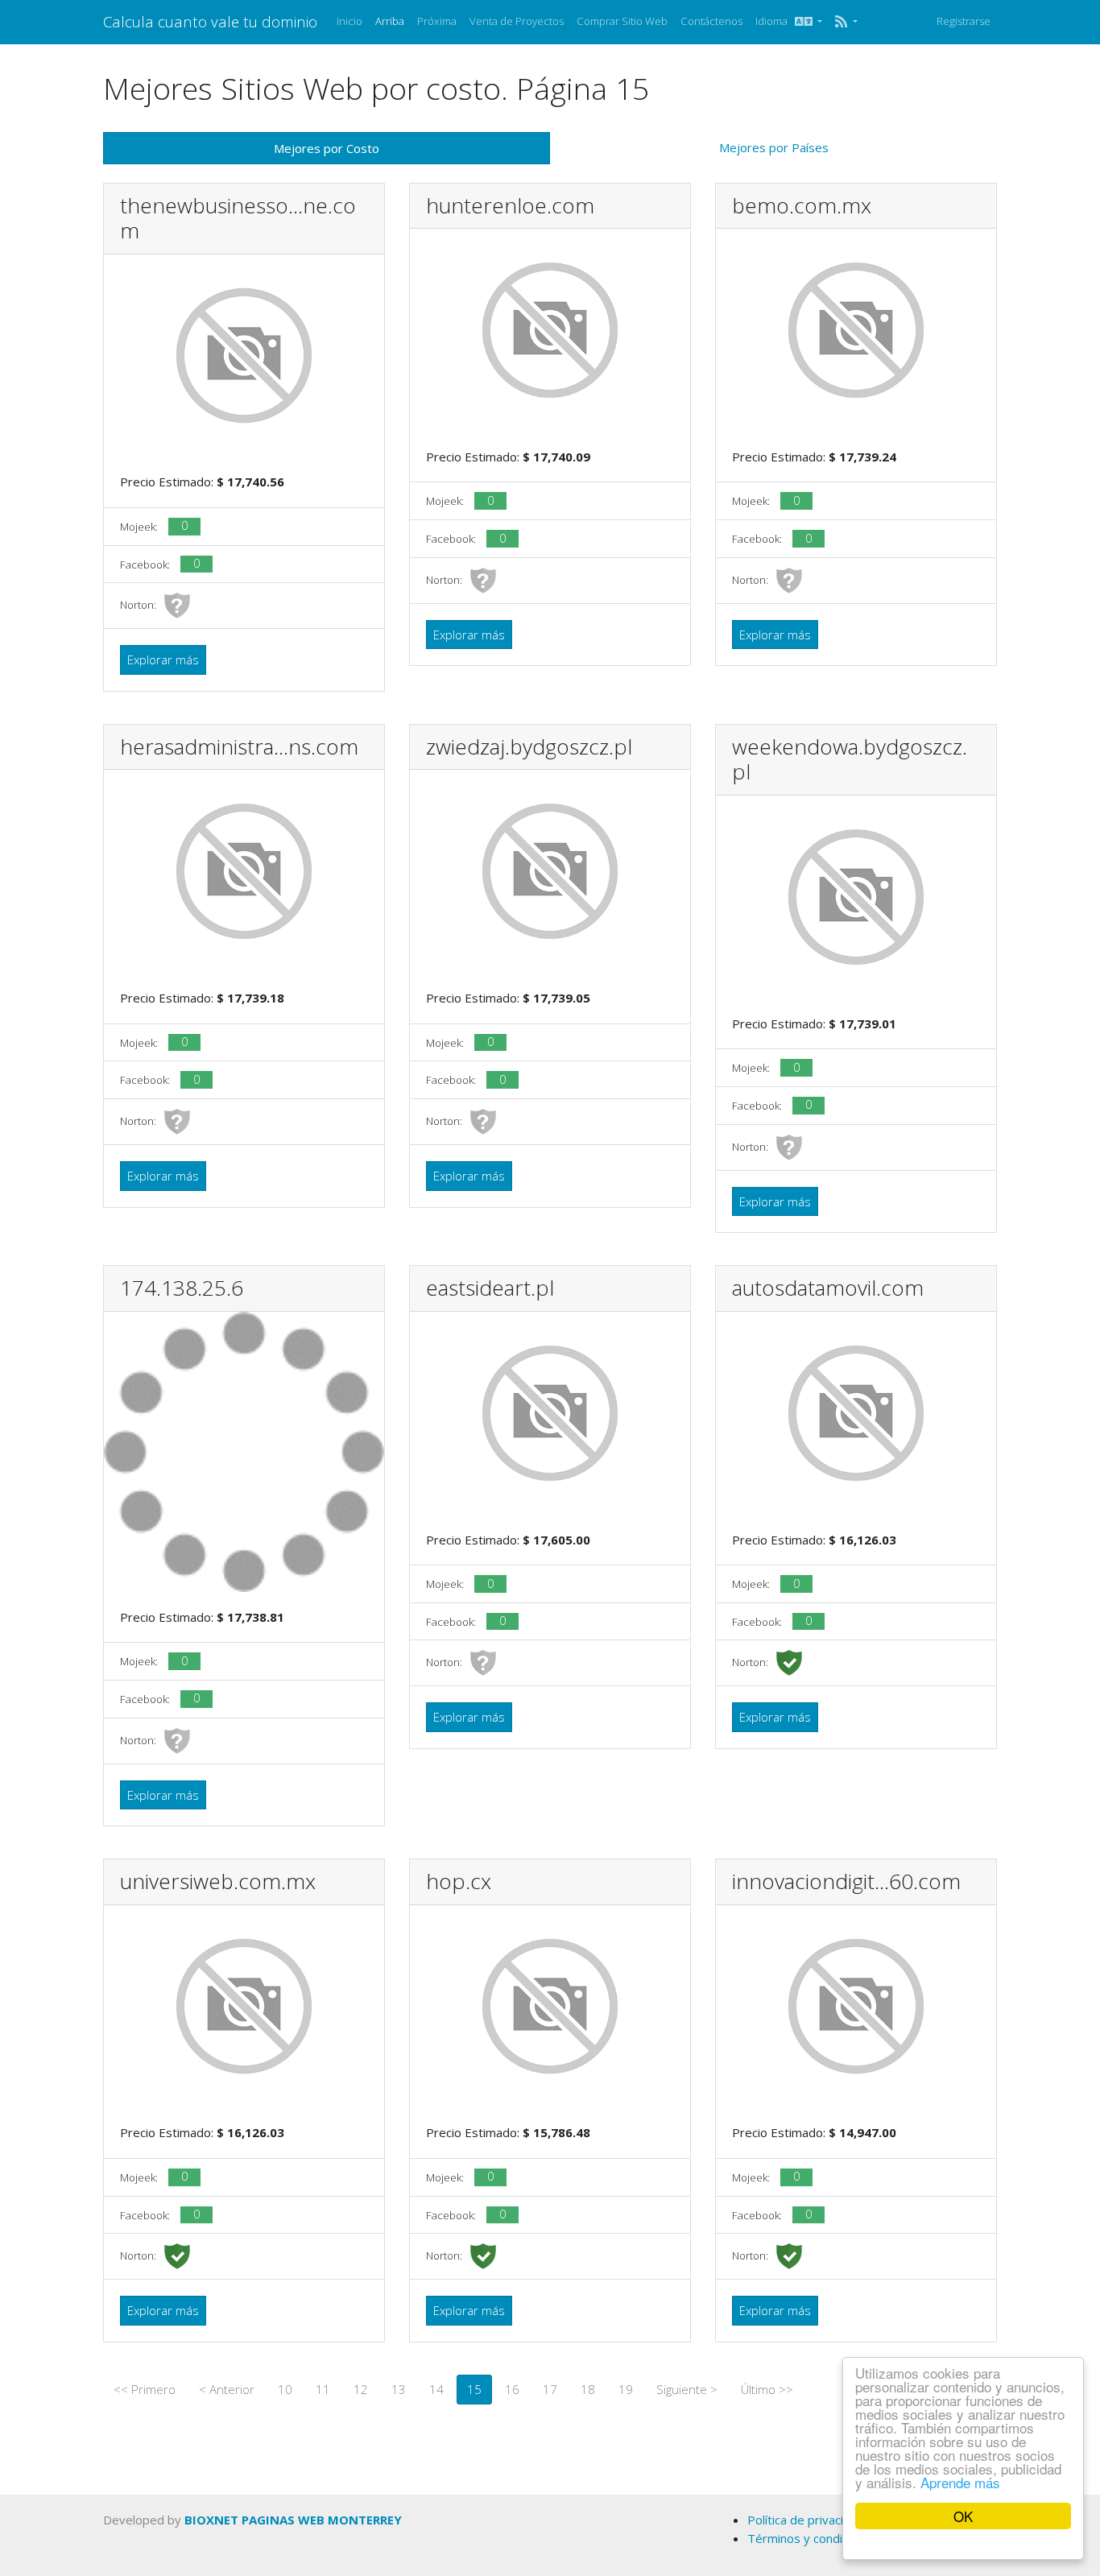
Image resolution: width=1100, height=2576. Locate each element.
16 (512, 2389)
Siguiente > (687, 2389)
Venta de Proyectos (517, 21)
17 (550, 2389)
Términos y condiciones (813, 2538)
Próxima (437, 21)
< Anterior (227, 2389)
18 (588, 2389)
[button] (846, 22)
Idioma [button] (775, 21)
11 (323, 2389)
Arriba (390, 21)
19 (626, 2389)
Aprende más (960, 2482)
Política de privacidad (806, 2520)
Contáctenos (711, 21)
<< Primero (145, 2389)
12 (361, 2389)
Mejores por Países (774, 147)
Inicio (349, 21)
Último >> (767, 2389)
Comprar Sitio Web (622, 21)
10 (285, 2389)
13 (399, 2389)
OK (963, 2516)
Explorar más (163, 660)
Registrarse (964, 21)
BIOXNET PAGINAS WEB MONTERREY (293, 2520)
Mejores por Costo (327, 148)
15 (474, 2389)
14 (436, 2389)
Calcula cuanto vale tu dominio (210, 21)
